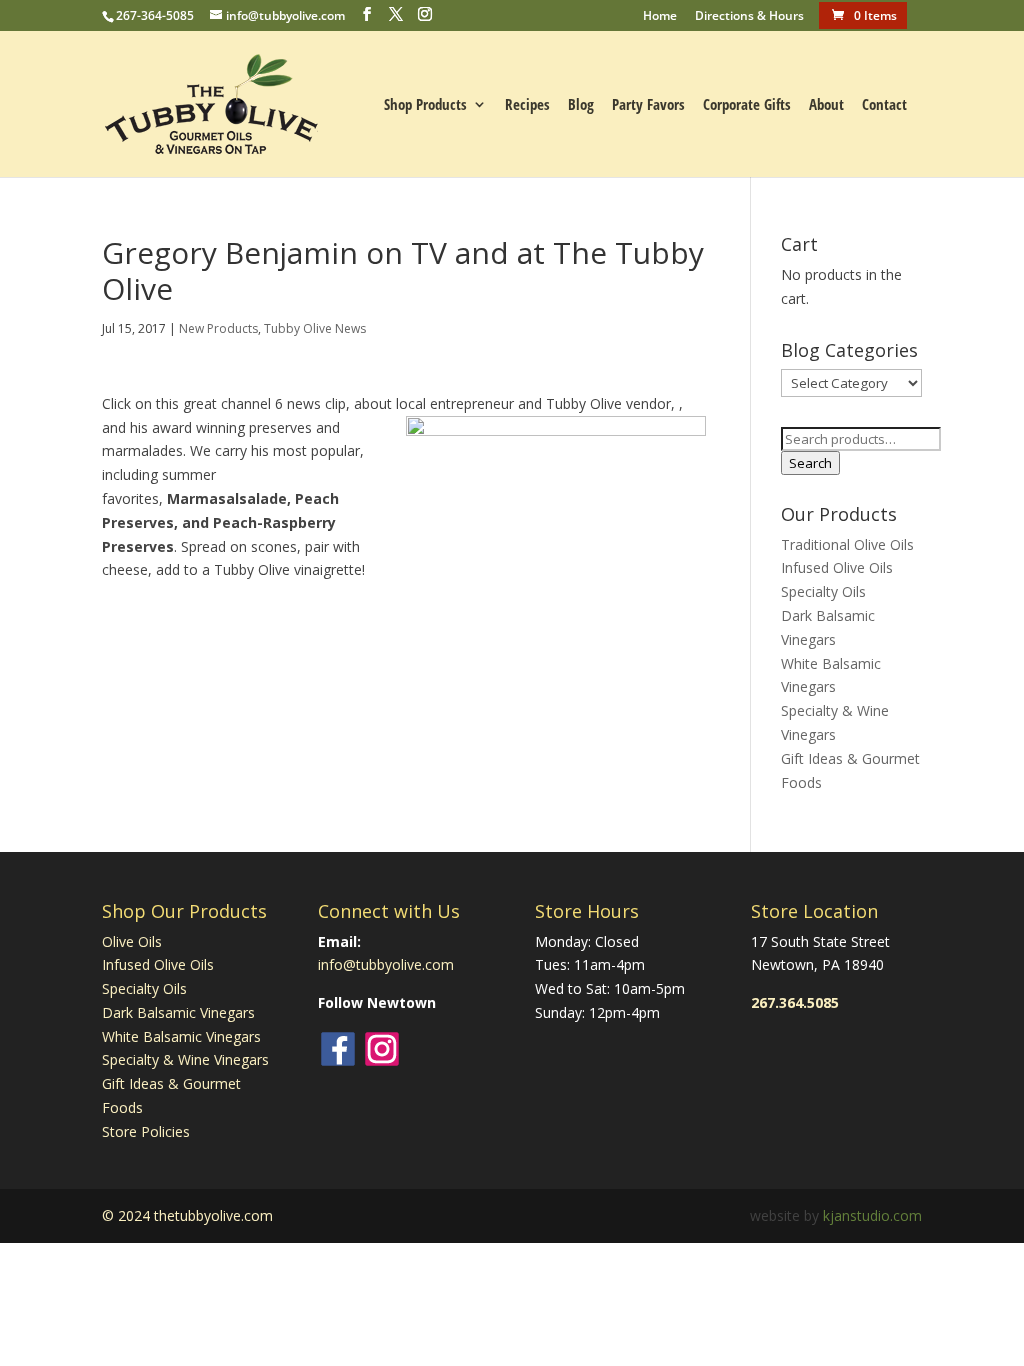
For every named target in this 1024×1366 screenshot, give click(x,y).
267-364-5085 (155, 15)
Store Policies (146, 1131)
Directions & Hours (749, 17)
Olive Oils (132, 941)
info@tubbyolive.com (386, 964)
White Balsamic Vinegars (181, 1036)
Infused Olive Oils (837, 567)
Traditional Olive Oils (847, 544)
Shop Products (425, 105)
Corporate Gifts (747, 105)
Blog (581, 105)
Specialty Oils (823, 591)
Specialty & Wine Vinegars (185, 1059)
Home (660, 17)
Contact (884, 105)
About (826, 105)
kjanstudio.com (872, 1215)
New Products (218, 328)
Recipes (527, 105)
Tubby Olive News (315, 328)
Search (810, 463)
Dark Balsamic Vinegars (178, 1012)
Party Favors (648, 105)
